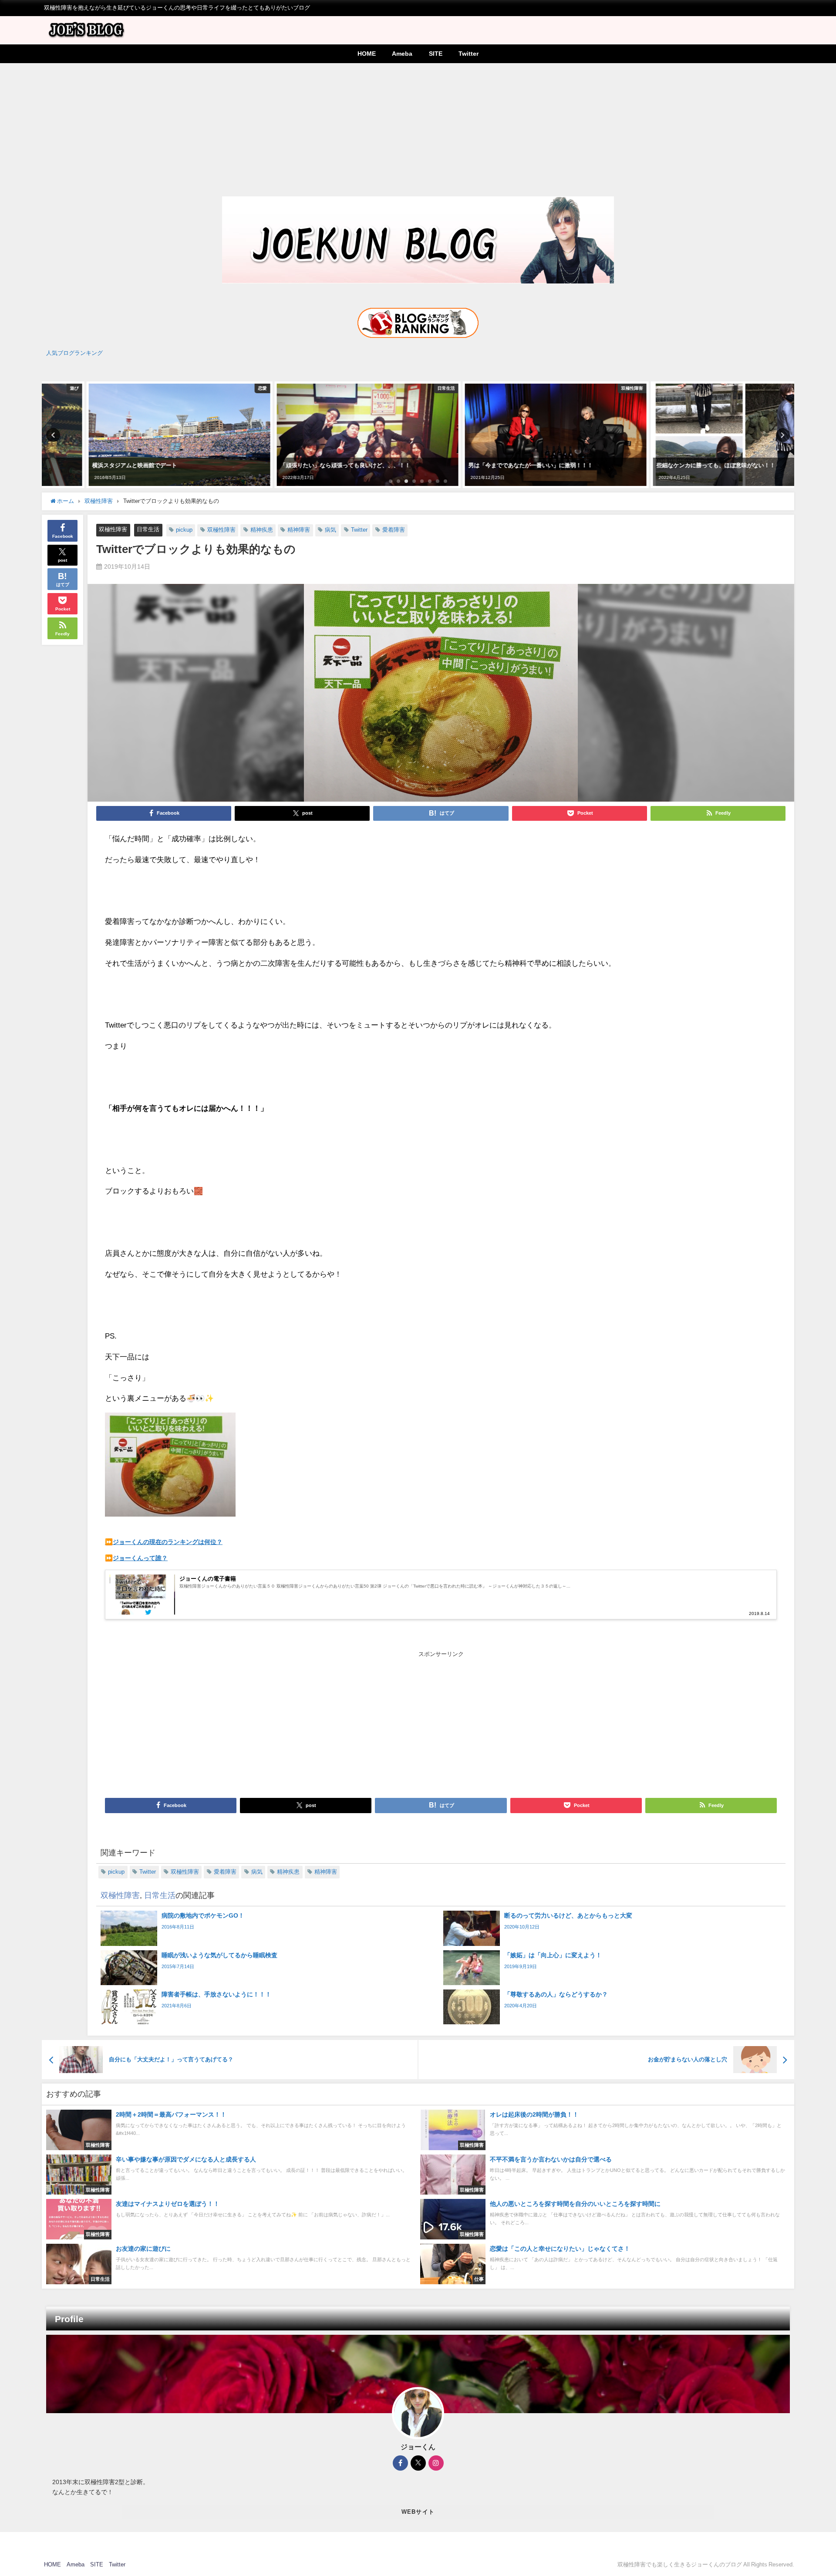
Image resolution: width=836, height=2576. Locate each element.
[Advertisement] (418, 128)
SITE (436, 54)
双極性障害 (113, 529)
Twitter (469, 54)
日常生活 (148, 529)
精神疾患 (262, 530)
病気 (330, 530)
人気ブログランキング (74, 353)
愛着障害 (394, 530)
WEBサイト (418, 2512)
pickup (184, 530)
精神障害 (299, 530)
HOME (367, 54)
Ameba (402, 54)
